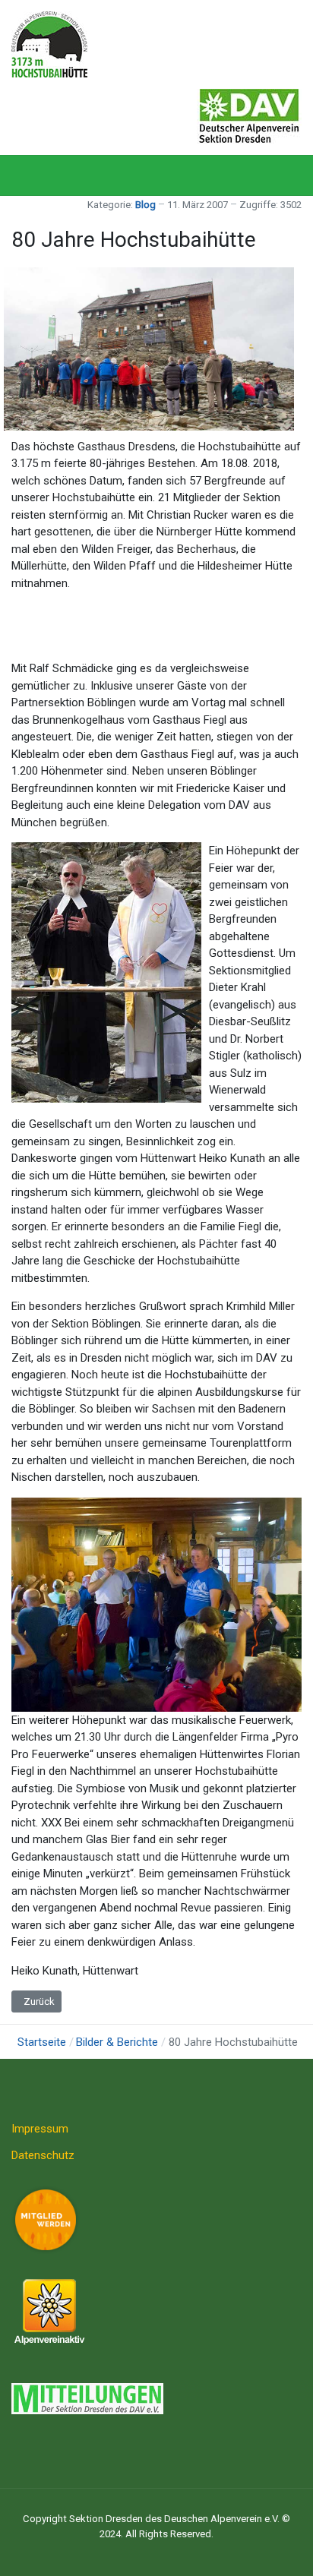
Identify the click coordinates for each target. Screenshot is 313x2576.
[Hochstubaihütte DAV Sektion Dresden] (49, 43)
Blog (145, 205)
